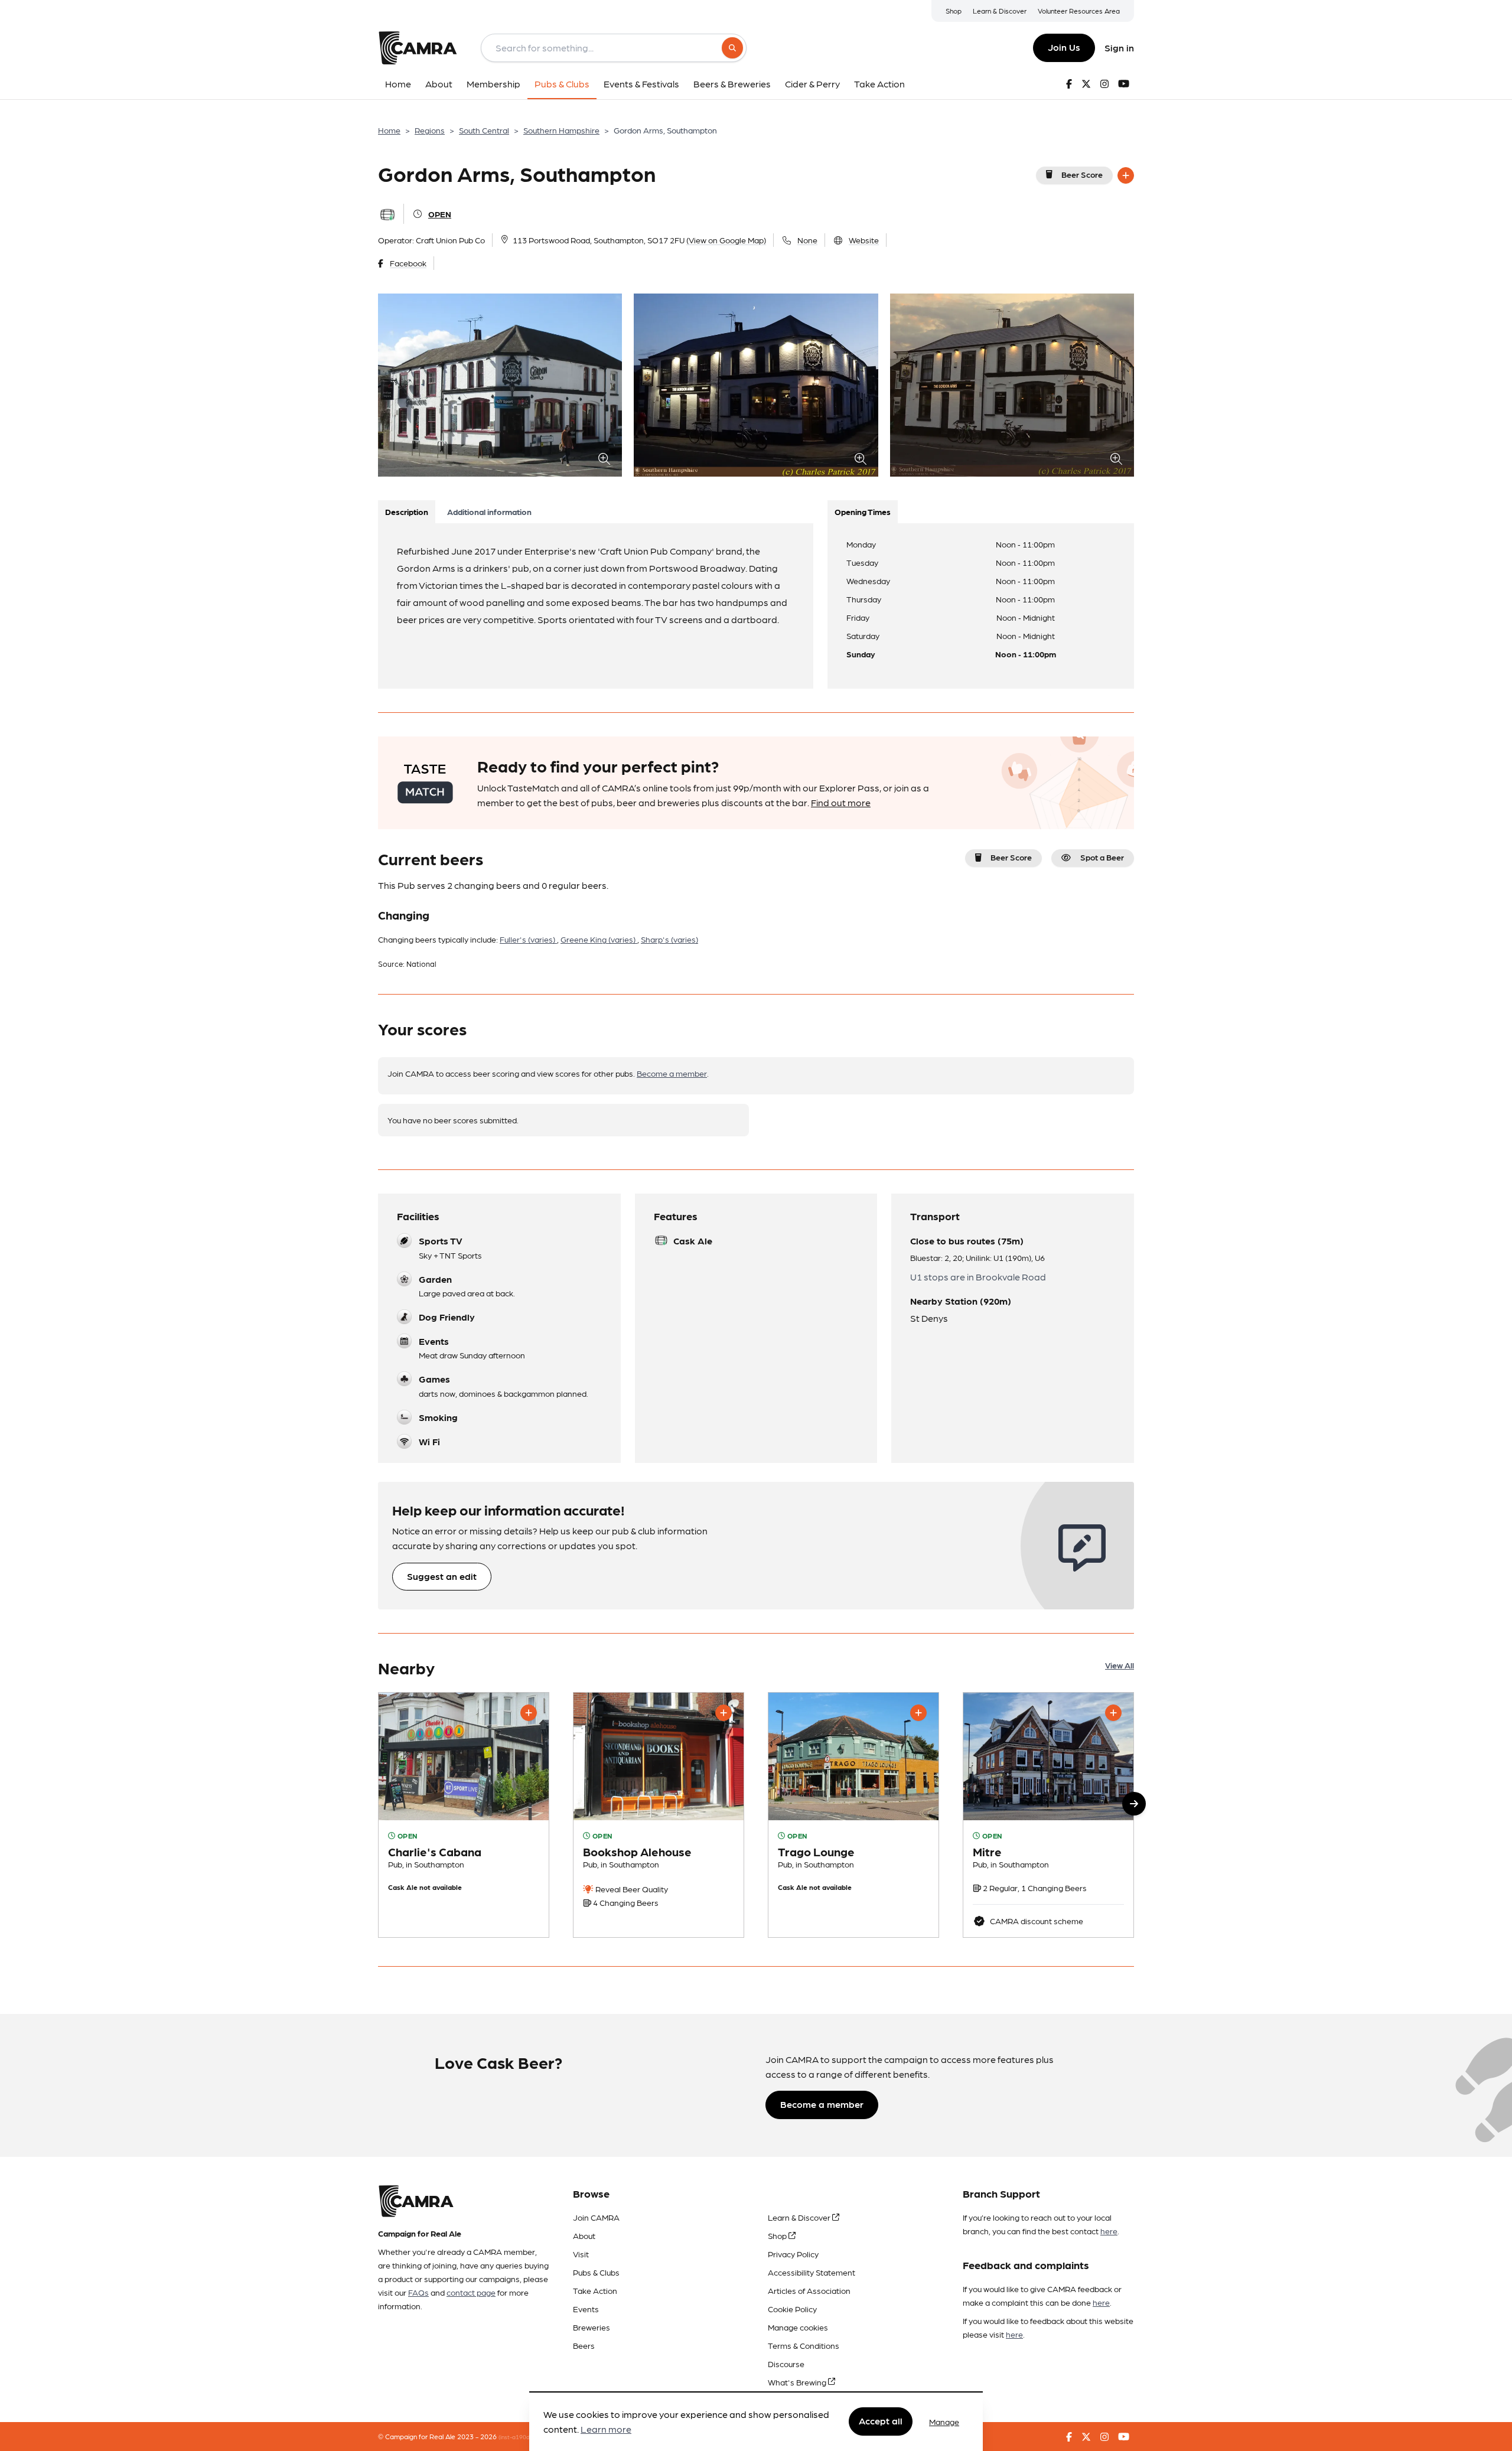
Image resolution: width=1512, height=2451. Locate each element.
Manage (944, 2421)
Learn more (606, 2429)
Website (864, 240)
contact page (471, 2292)
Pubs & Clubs (596, 2272)
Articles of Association (809, 2290)
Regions (430, 130)
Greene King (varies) (599, 939)
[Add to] (1126, 175)
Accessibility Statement (812, 2272)
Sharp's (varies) (669, 939)
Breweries (592, 2327)
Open (440, 214)
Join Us (1064, 47)
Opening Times (863, 511)
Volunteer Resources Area (1079, 11)
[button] (1134, 1804)
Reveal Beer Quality (631, 1889)
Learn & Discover (1000, 11)
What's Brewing (798, 2382)
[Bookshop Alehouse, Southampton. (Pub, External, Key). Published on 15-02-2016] (659, 1815)
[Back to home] (418, 48)
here (1109, 2231)
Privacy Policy (793, 2254)
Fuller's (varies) (528, 939)
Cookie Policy (792, 2309)
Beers (584, 2345)
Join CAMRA (596, 2217)
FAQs (418, 2292)
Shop (954, 11)
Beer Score (1082, 174)
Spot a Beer (1102, 857)
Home (389, 130)
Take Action (595, 2290)
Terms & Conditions (804, 2345)
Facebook (408, 263)
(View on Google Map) (726, 240)
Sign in (1119, 48)
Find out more (841, 802)
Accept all (881, 2421)
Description (407, 511)
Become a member (672, 1073)
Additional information (489, 511)
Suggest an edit (442, 1576)
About (584, 2235)
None (807, 240)
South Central (484, 130)
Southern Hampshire (561, 130)
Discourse (786, 2364)
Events (586, 2309)
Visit (581, 2254)
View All (1120, 1665)
